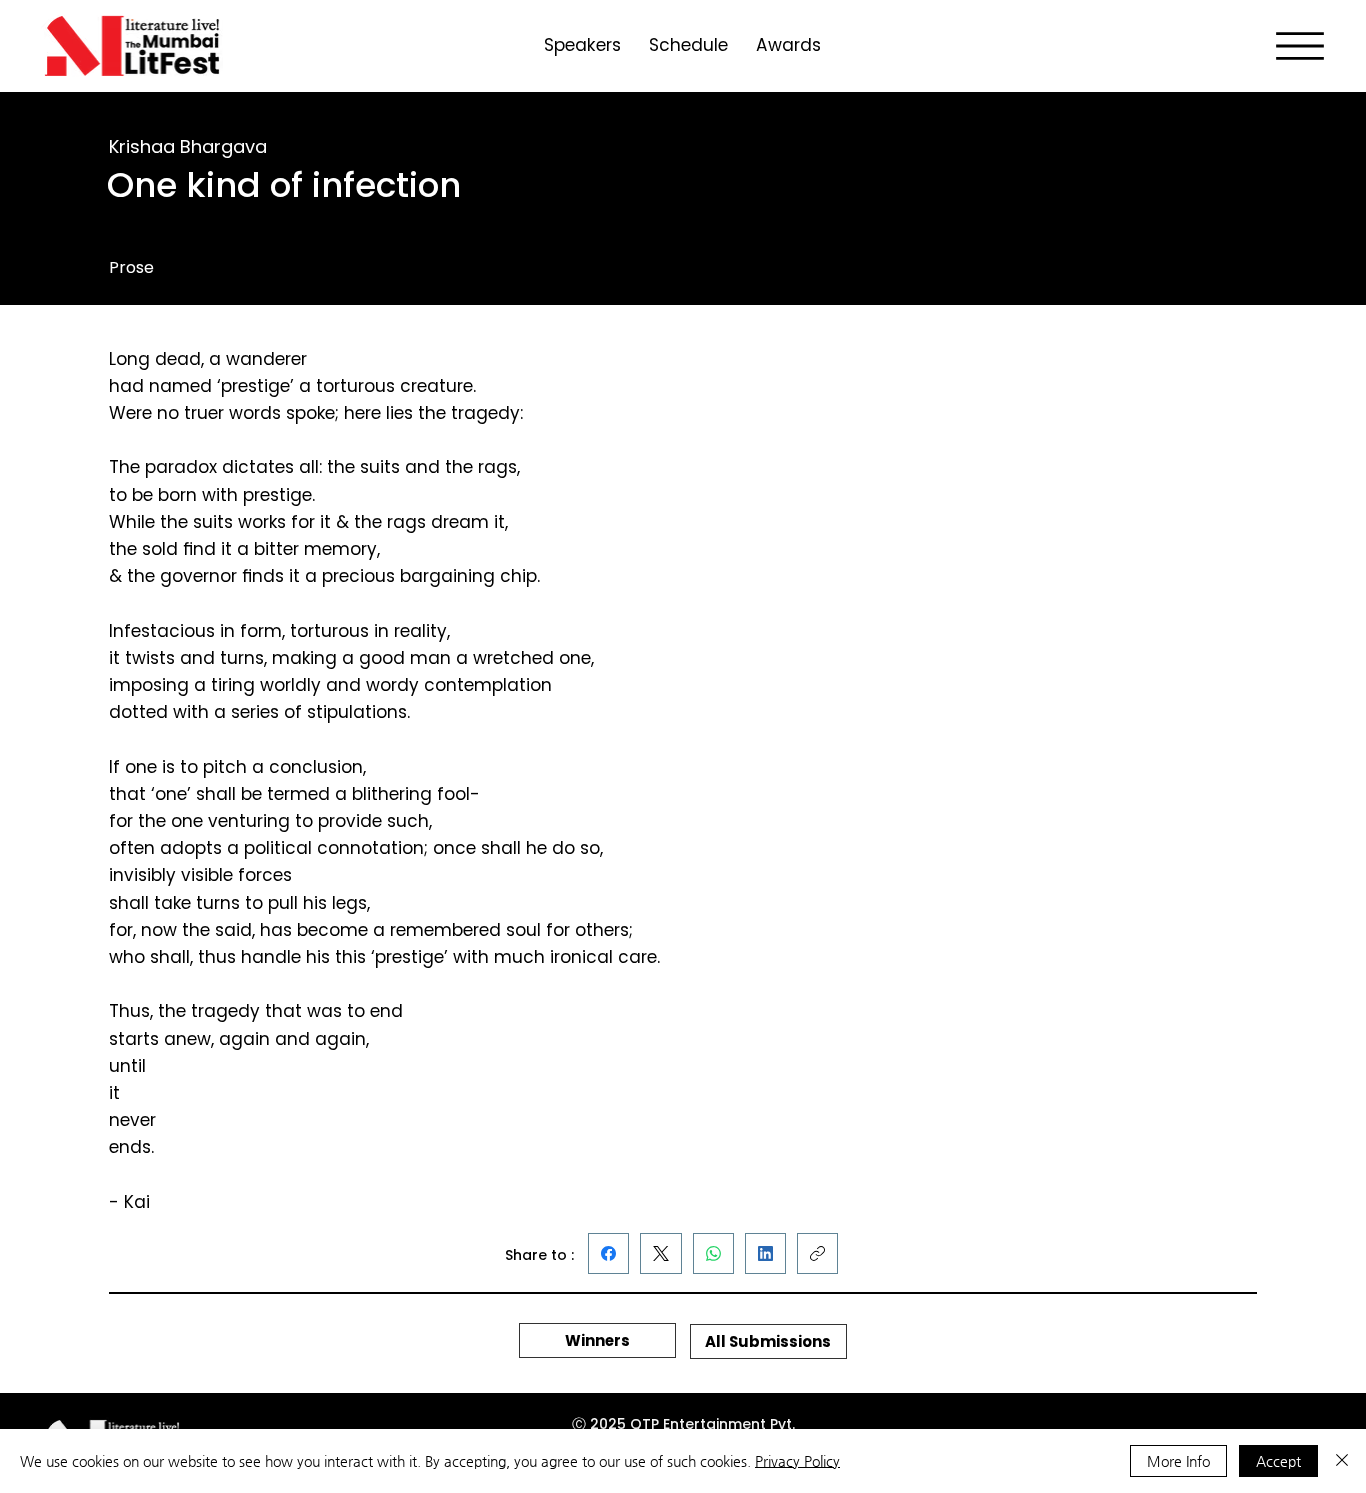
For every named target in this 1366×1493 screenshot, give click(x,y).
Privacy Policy (797, 1461)
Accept (1278, 1461)
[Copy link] (817, 1253)
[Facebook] (608, 1253)
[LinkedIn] (765, 1253)
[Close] (1342, 1461)
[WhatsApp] (713, 1253)
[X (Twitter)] (661, 1253)
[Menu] (1300, 46)
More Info (1178, 1461)
